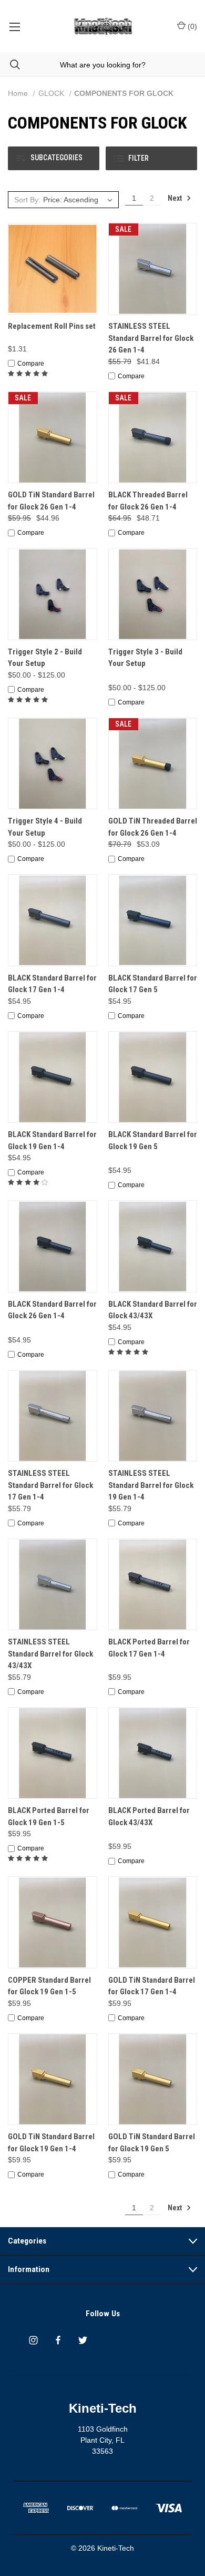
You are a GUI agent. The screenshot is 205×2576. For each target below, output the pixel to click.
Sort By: (27, 200)
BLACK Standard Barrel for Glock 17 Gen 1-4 (52, 984)
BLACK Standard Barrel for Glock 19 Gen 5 (153, 1140)
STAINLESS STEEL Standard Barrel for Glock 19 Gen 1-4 (151, 1485)
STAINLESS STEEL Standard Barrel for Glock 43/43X (50, 1654)
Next (176, 198)
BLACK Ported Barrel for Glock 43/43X (149, 1816)
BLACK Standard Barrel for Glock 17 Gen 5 (153, 984)
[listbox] (79, 200)
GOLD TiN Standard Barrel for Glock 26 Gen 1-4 (51, 501)
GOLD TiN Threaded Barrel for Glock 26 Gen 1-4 (153, 827)
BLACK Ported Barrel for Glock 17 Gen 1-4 (149, 1648)
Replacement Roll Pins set (52, 326)
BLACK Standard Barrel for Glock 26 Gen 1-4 (52, 1310)
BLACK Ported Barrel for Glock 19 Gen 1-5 (49, 1816)
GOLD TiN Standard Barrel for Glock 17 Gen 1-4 (152, 1986)
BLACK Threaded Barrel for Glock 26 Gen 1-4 (148, 501)
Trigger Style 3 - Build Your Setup (145, 658)
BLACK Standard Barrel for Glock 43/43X (153, 1310)
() (191, 26)
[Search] (10, 65)
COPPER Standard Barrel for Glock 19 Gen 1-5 (49, 1986)
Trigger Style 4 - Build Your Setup (45, 827)
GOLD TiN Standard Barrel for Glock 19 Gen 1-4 (51, 2143)
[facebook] (58, 2340)
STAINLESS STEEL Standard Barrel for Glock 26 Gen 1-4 (151, 338)
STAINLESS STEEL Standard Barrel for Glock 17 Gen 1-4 (50, 1485)
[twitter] (83, 2340)
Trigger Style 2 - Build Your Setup (45, 658)
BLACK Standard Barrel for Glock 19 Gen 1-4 (52, 1140)
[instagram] (33, 2340)
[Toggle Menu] (14, 26)
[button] (54, 158)
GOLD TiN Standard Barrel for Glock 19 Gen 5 (152, 2143)
